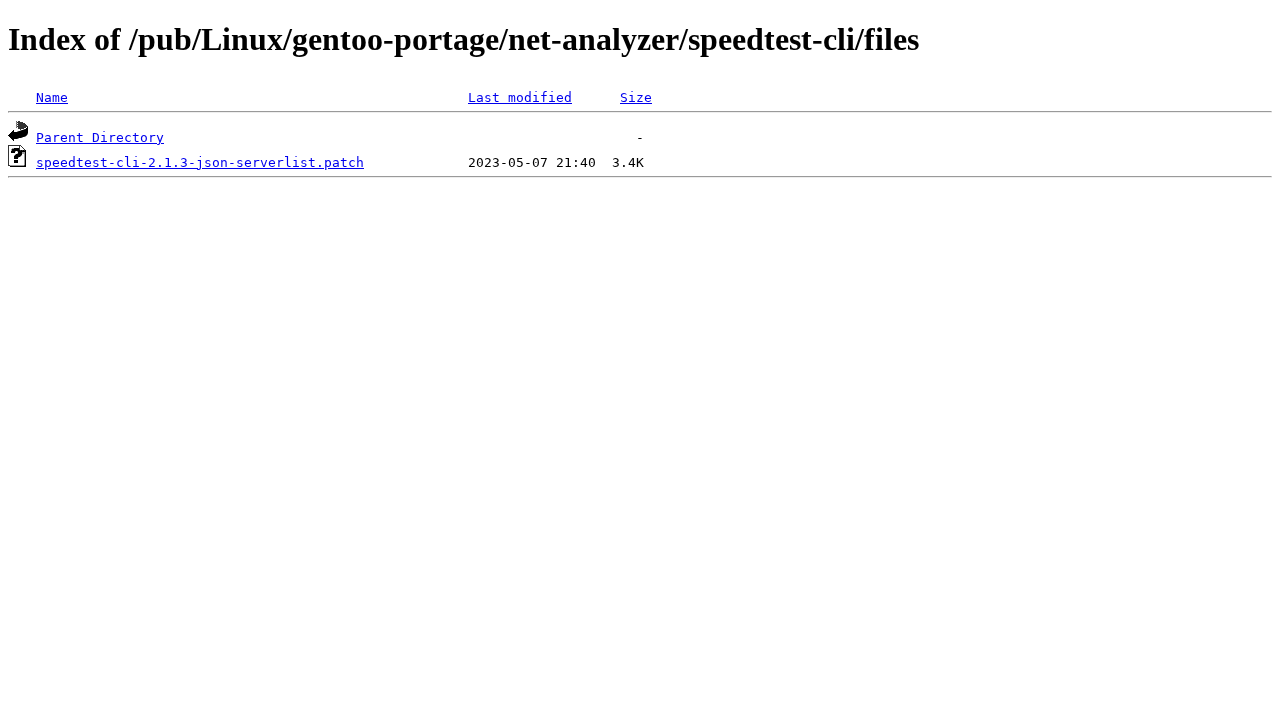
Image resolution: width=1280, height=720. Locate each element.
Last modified (520, 97)
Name (52, 97)
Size (636, 97)
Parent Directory (100, 137)
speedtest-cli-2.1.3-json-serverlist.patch (200, 162)
